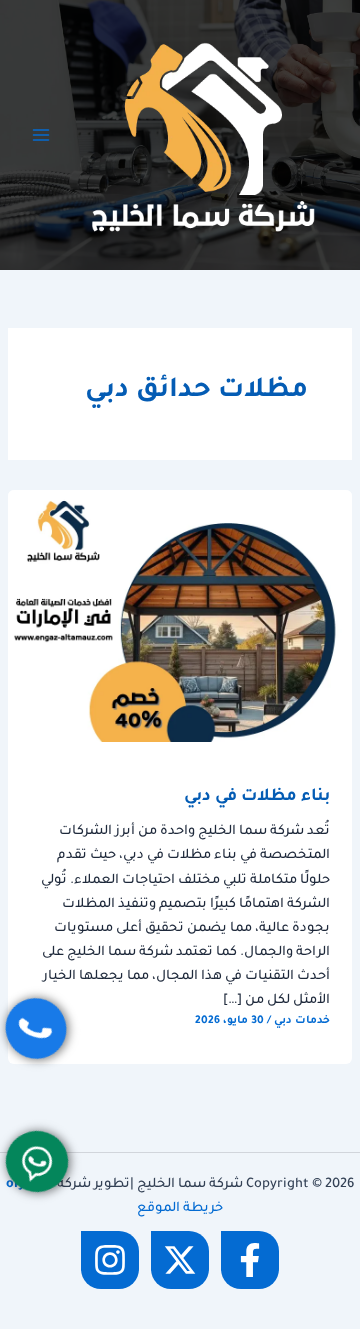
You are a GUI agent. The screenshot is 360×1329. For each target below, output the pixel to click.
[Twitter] (180, 1260)
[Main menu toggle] (41, 135)
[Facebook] (250, 1260)
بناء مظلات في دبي (257, 797)
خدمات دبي (302, 1021)
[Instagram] (110, 1260)
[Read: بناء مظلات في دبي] (180, 617)
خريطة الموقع (180, 1209)
